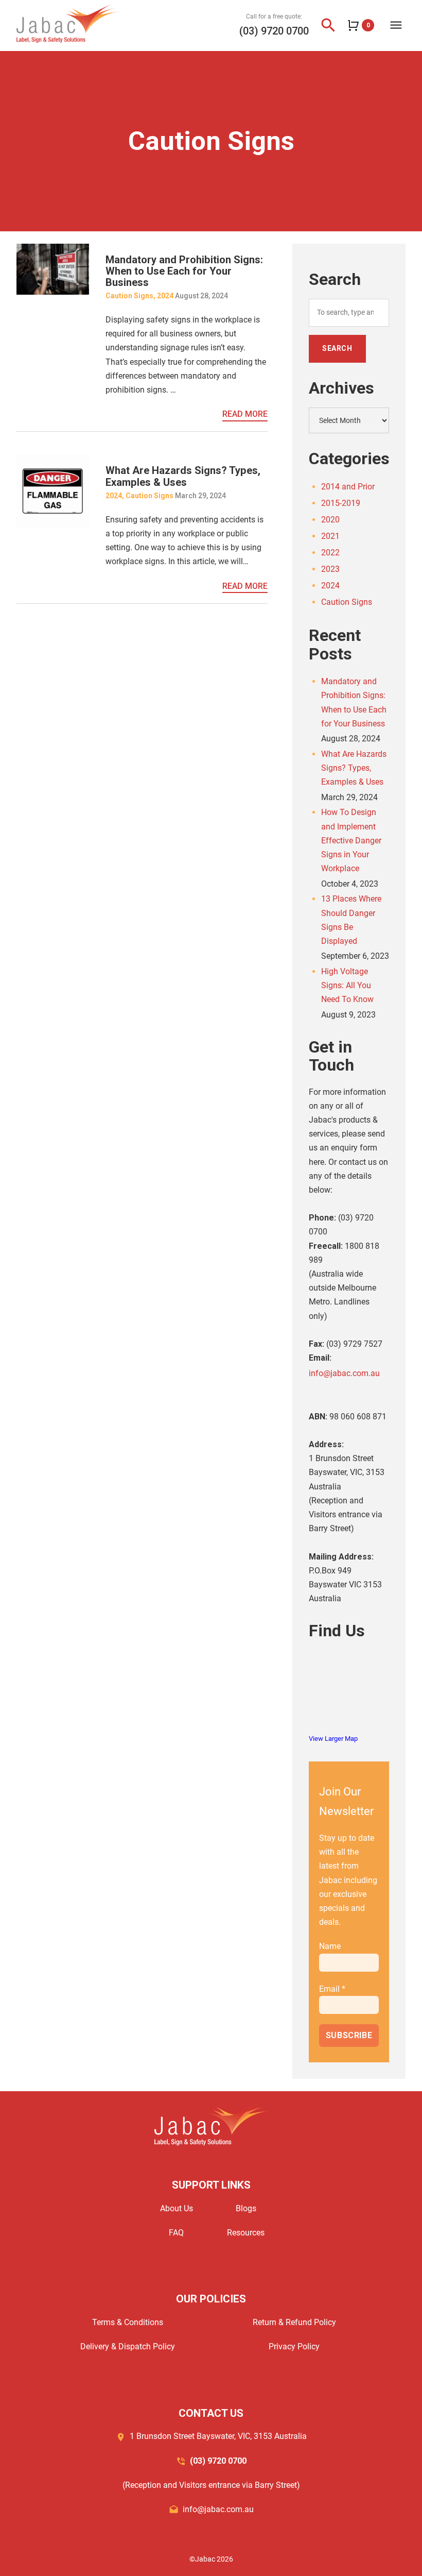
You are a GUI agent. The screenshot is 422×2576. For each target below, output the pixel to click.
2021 (330, 536)
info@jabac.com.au (344, 1373)
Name (330, 1946)
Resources (246, 2233)
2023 (330, 569)
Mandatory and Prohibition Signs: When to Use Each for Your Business (184, 271)
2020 (330, 520)
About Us (177, 2208)
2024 (165, 296)
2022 (330, 553)
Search (337, 348)
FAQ (176, 2233)
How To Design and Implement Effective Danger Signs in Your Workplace (351, 840)
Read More (245, 414)
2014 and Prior (348, 487)
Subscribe (349, 2035)
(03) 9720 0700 (274, 31)
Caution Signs (129, 296)
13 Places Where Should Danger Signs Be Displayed (351, 920)
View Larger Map (333, 1739)
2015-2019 (341, 503)
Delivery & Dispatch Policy (128, 2346)
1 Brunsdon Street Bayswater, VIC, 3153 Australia (218, 2436)
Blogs (246, 2208)
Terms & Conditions (128, 2322)
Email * (332, 1989)
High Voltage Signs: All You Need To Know (347, 985)
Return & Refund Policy (294, 2322)
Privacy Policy (294, 2346)
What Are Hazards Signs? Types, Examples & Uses (183, 476)
